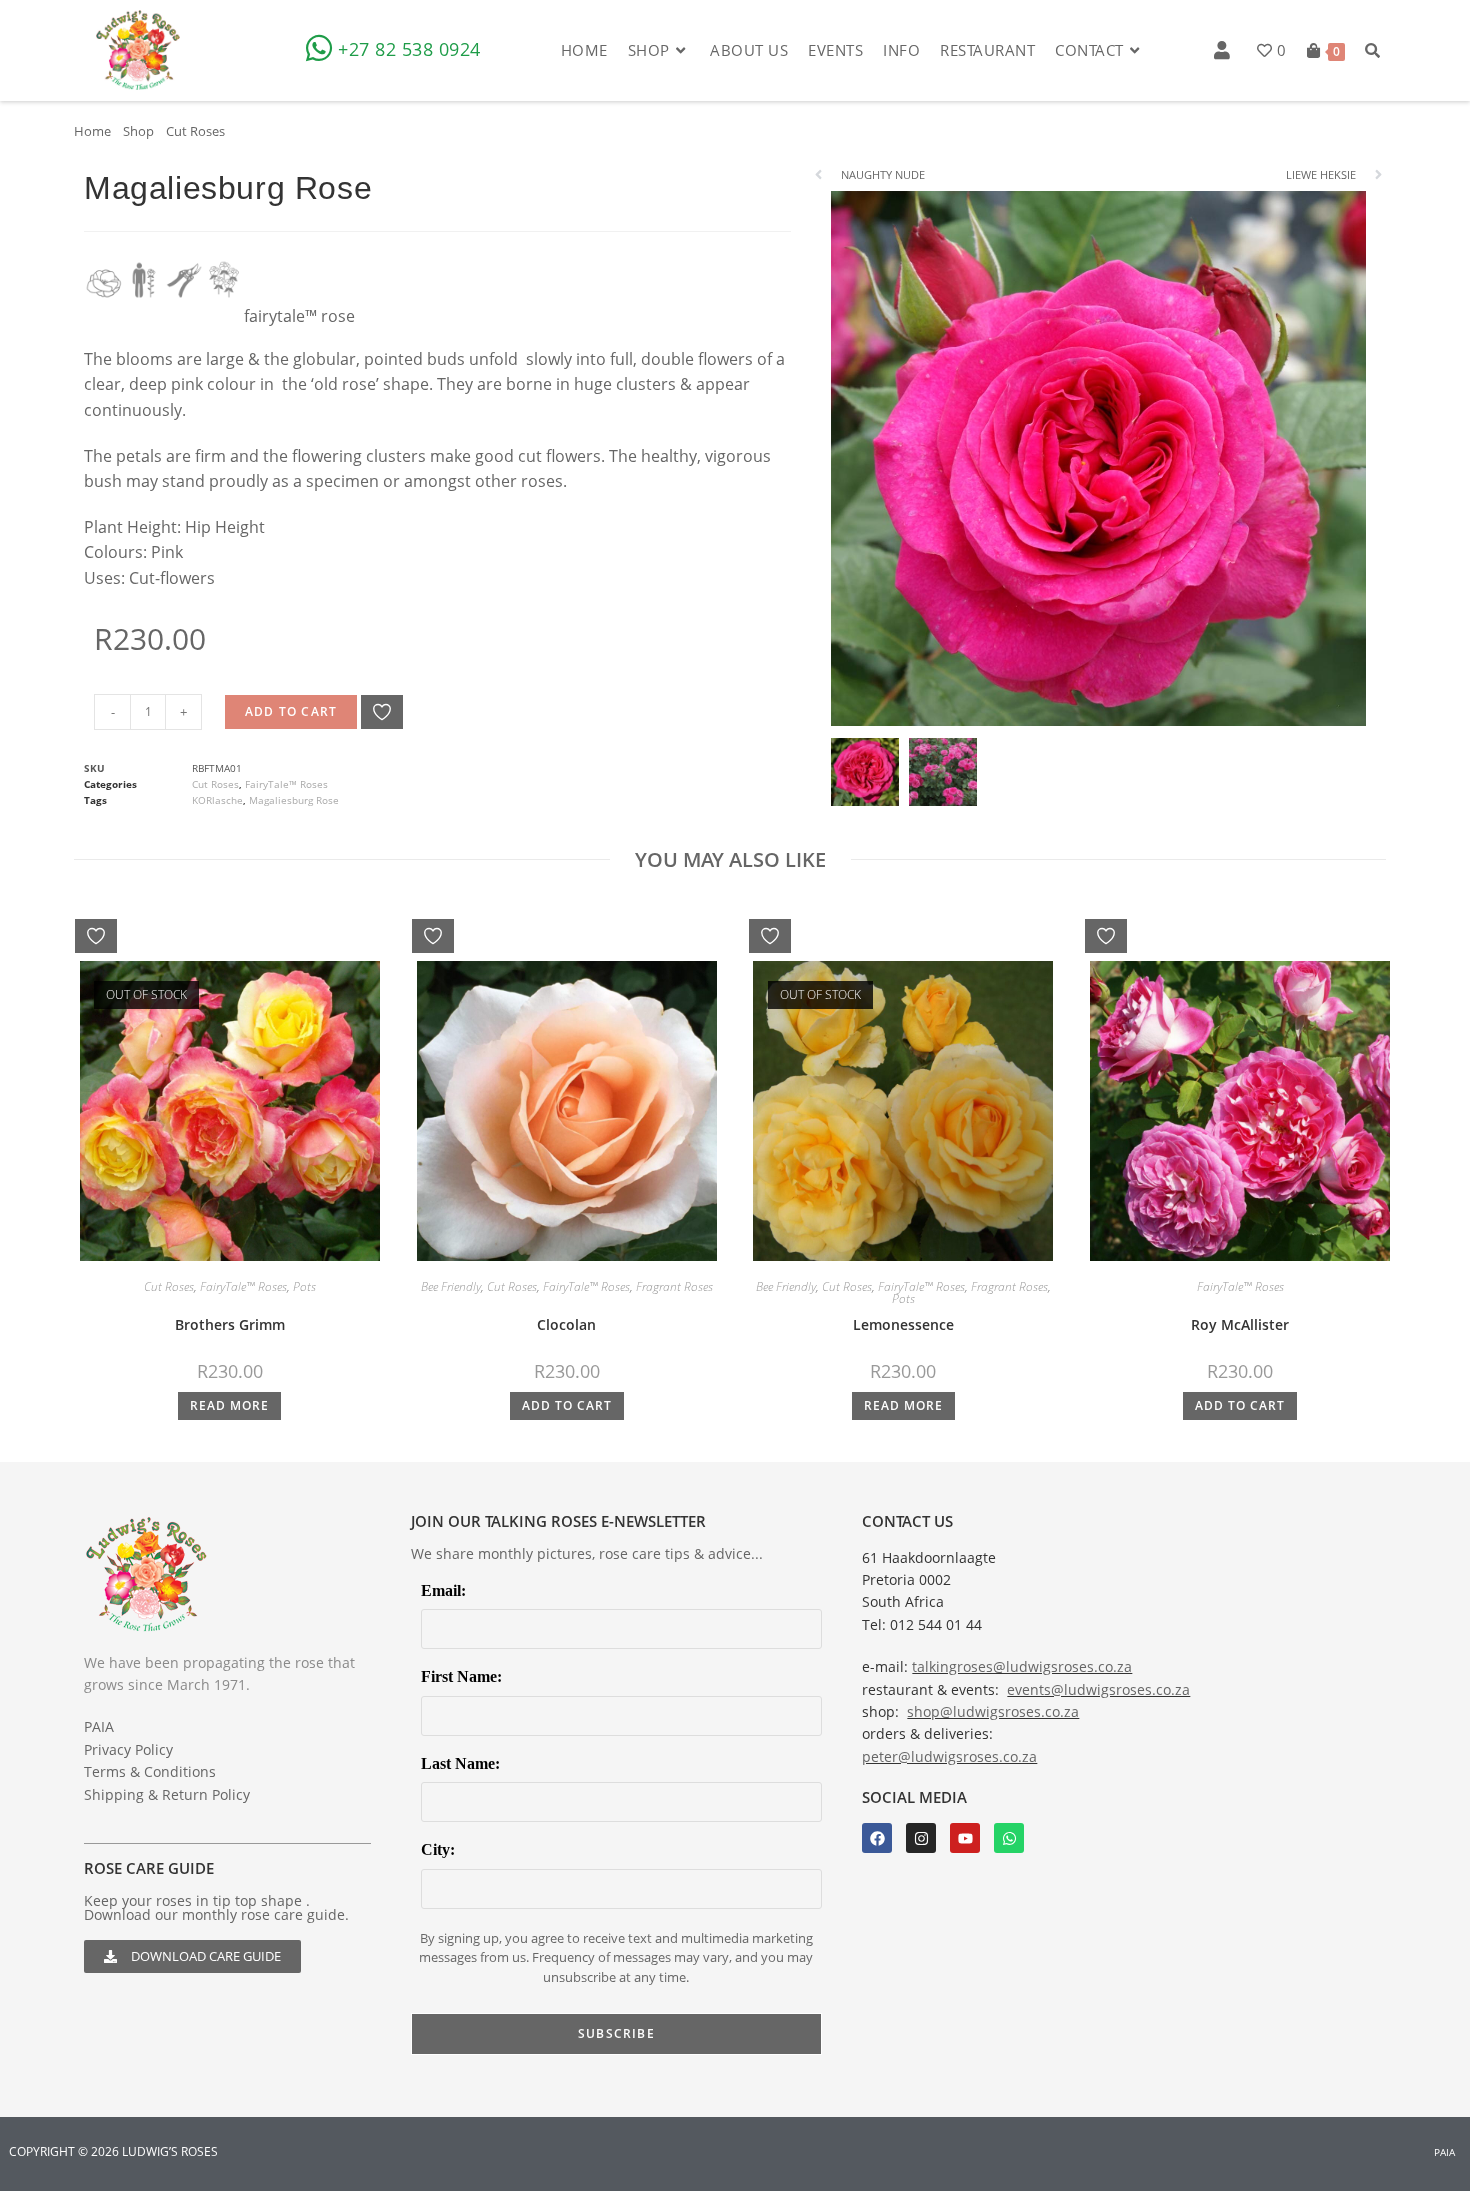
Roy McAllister (1240, 1324)
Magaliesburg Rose (294, 800)
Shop (138, 131)
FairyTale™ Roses (286, 784)
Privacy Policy (128, 1749)
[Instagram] (921, 1838)
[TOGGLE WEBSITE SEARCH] (1372, 50)
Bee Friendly (451, 1286)
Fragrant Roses (674, 1286)
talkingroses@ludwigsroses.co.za (1022, 1666)
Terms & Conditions (150, 1771)
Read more (229, 1405)
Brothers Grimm (230, 1324)
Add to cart (291, 711)
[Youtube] (965, 1838)
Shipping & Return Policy (167, 1794)
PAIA (99, 1726)
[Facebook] (877, 1838)
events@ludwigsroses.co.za (1098, 1689)
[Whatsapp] (1009, 1838)
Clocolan (566, 1324)
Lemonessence (903, 1324)
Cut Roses (195, 131)
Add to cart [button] (567, 1405)
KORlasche (217, 800)
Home (92, 131)
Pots (304, 1286)
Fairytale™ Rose (299, 316)
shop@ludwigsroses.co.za (993, 1711)
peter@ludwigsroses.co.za (949, 1756)
